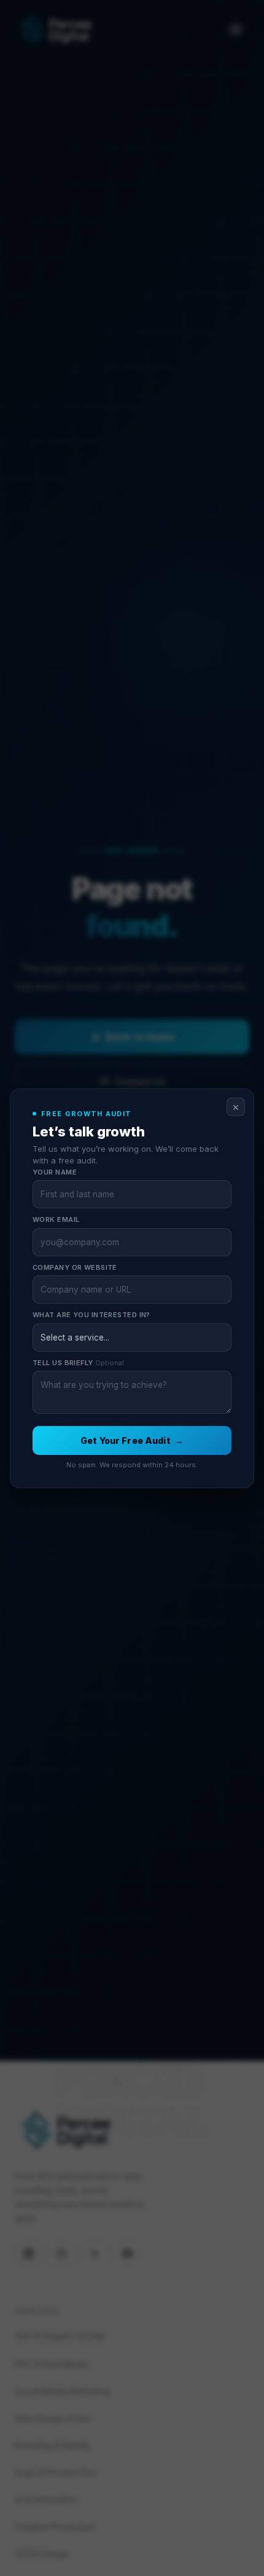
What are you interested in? (91, 1315)
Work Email (56, 1219)
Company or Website (75, 1267)
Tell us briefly (78, 1363)
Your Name (55, 1172)
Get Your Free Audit (132, 1441)
